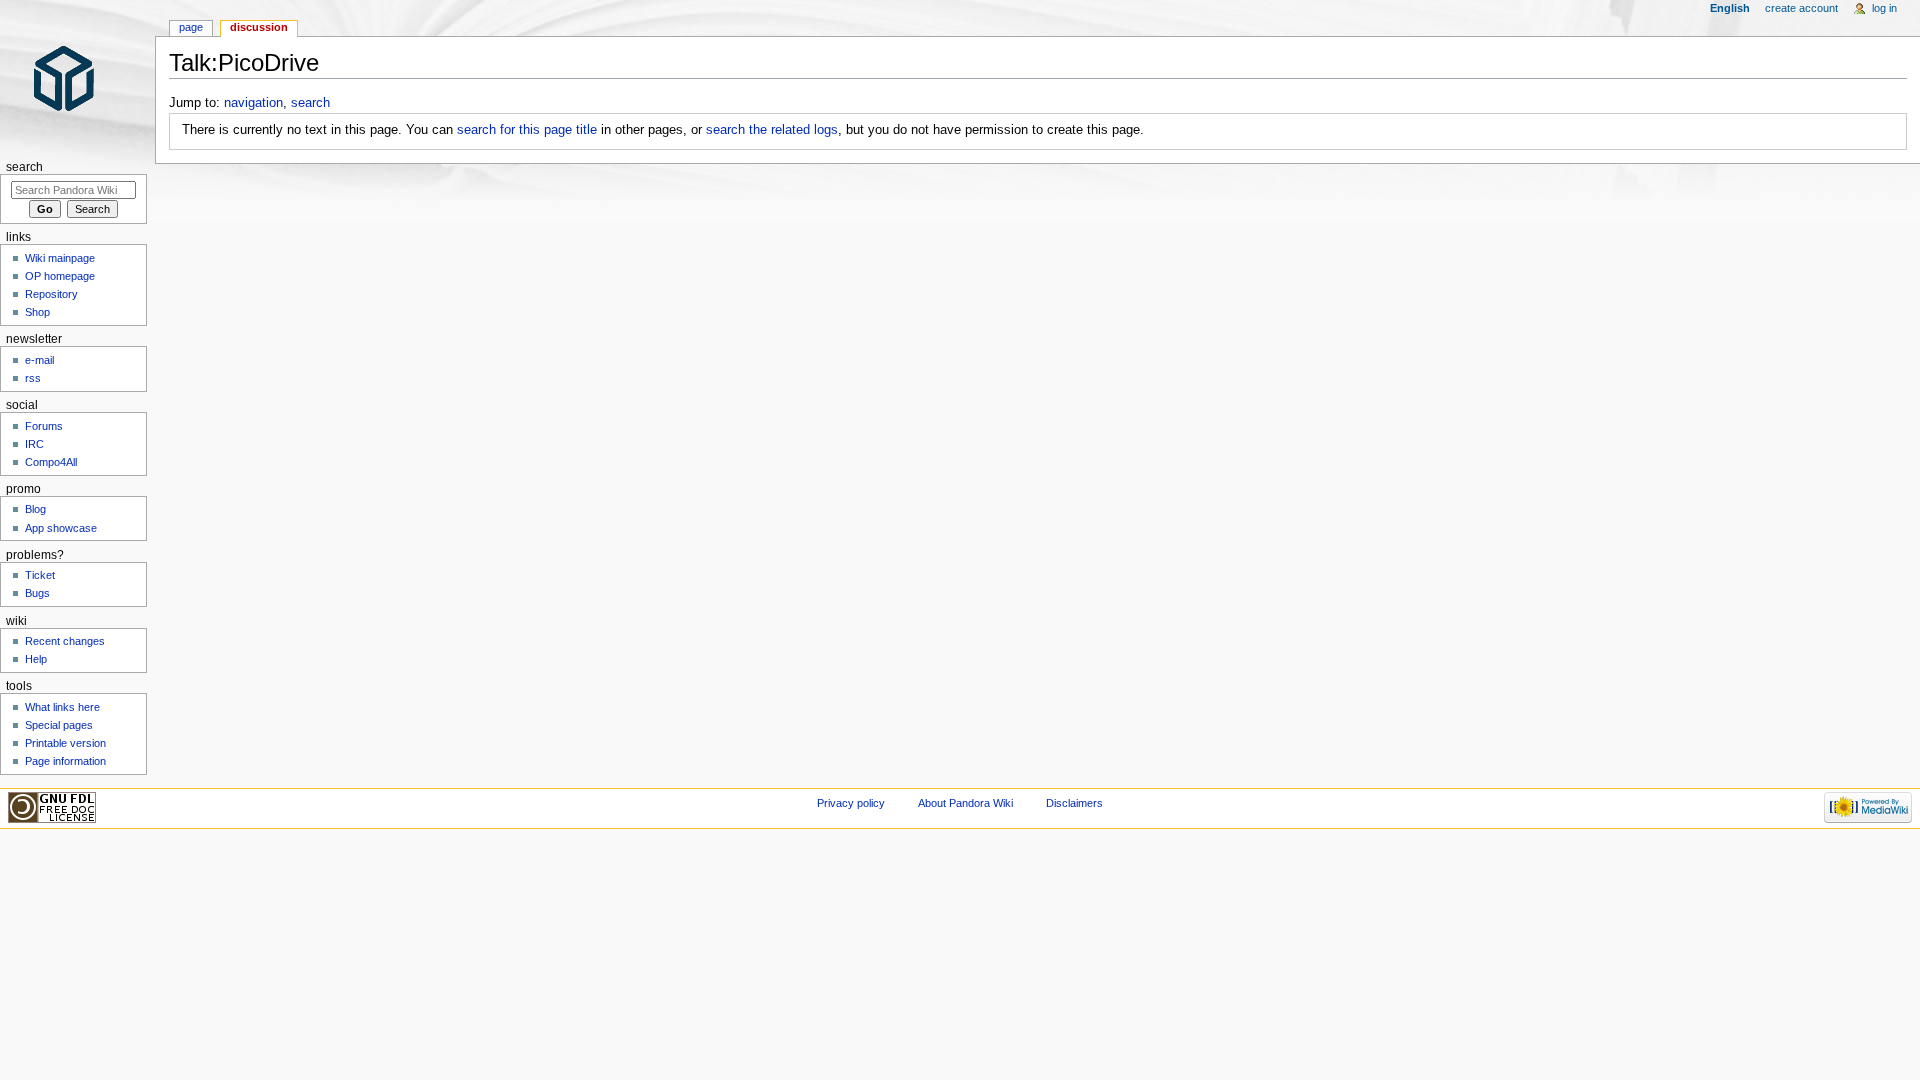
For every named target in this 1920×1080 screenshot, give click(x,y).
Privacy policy (851, 803)
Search (24, 167)
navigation (253, 103)
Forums (44, 426)
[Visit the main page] (77, 77)
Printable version (65, 743)
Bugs (37, 593)
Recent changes (65, 641)
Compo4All (51, 462)
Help (36, 659)
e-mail (39, 360)
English (1730, 8)
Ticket (40, 575)
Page (191, 27)
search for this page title (527, 130)
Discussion (259, 27)
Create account (1801, 8)
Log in (1884, 8)
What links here (62, 707)
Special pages (59, 725)
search (310, 103)
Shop (37, 312)
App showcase (61, 528)
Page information (65, 761)
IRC (34, 444)
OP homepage (60, 276)
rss (33, 378)
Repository (51, 294)
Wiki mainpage (60, 258)
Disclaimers (1074, 803)
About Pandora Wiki (965, 803)
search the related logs (772, 130)
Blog (35, 509)
